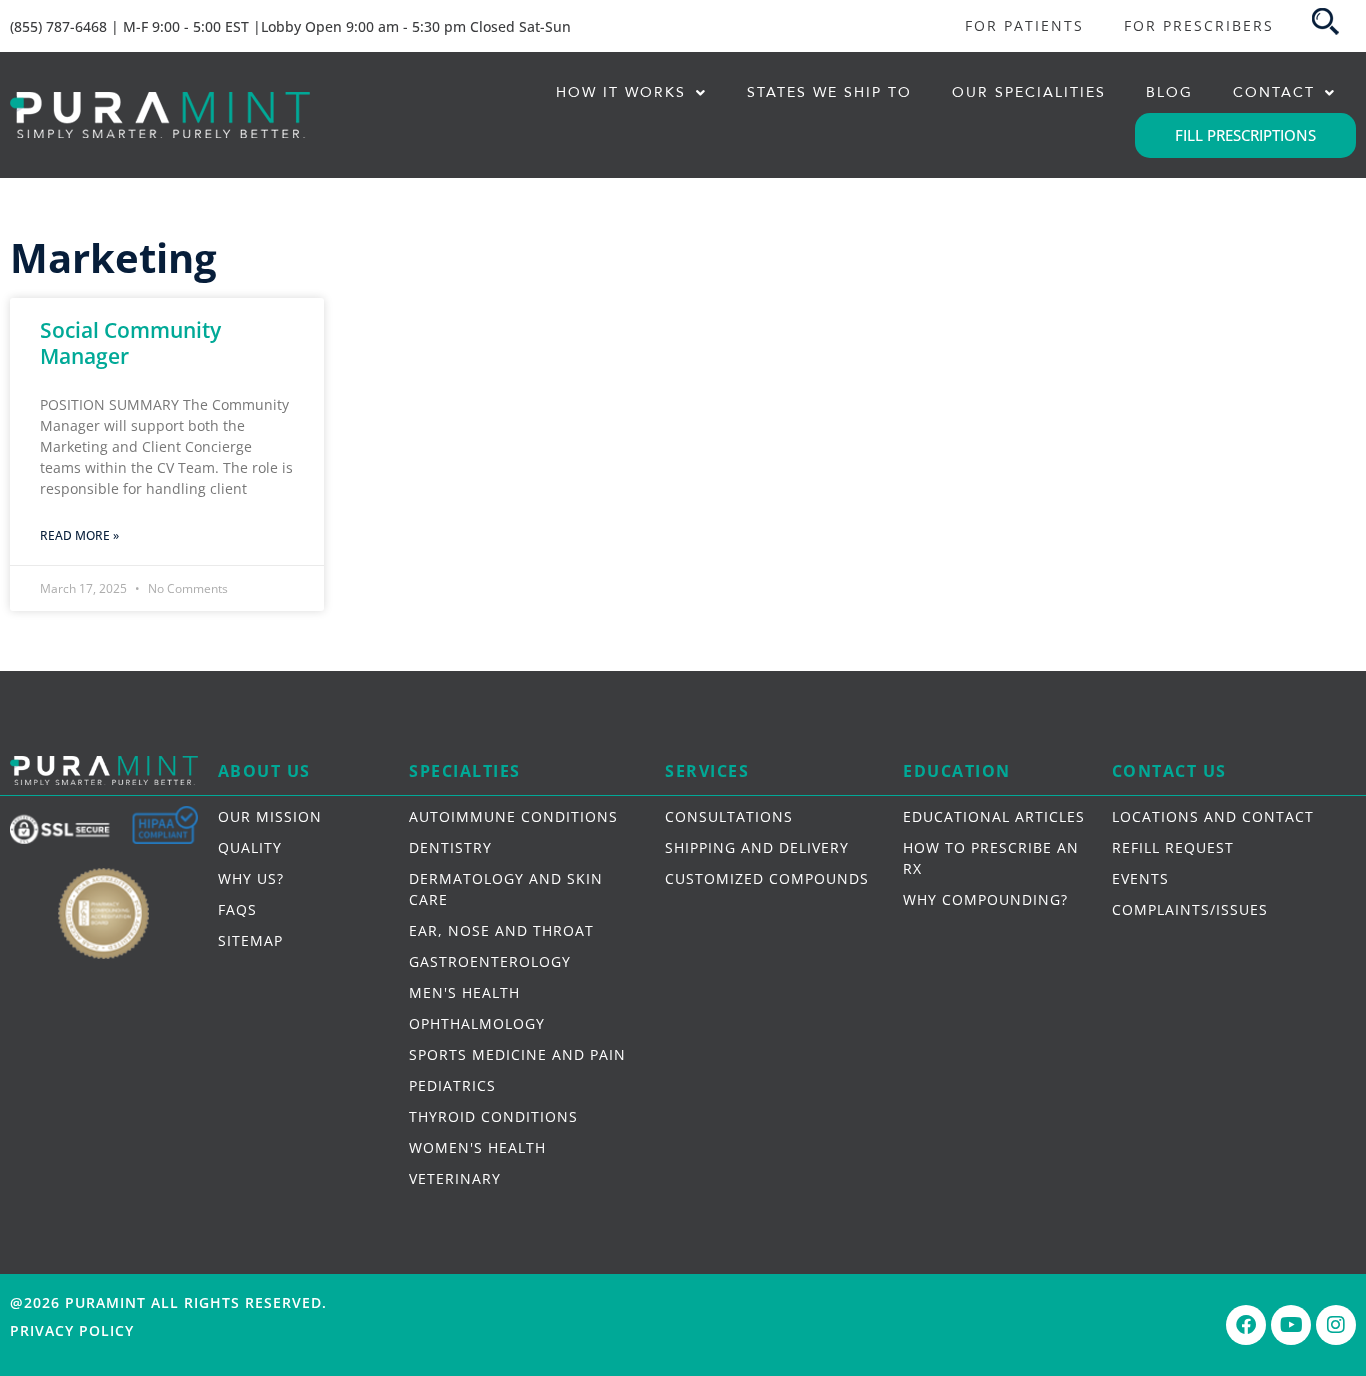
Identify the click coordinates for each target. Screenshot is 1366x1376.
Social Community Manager (130, 342)
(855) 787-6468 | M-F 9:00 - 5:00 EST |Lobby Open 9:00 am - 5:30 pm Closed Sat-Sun (290, 26)
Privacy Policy (72, 1330)
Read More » (79, 535)
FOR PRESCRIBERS (1199, 25)
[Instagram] (1336, 1325)
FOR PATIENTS (1024, 25)
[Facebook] (1246, 1325)
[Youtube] (1291, 1325)
